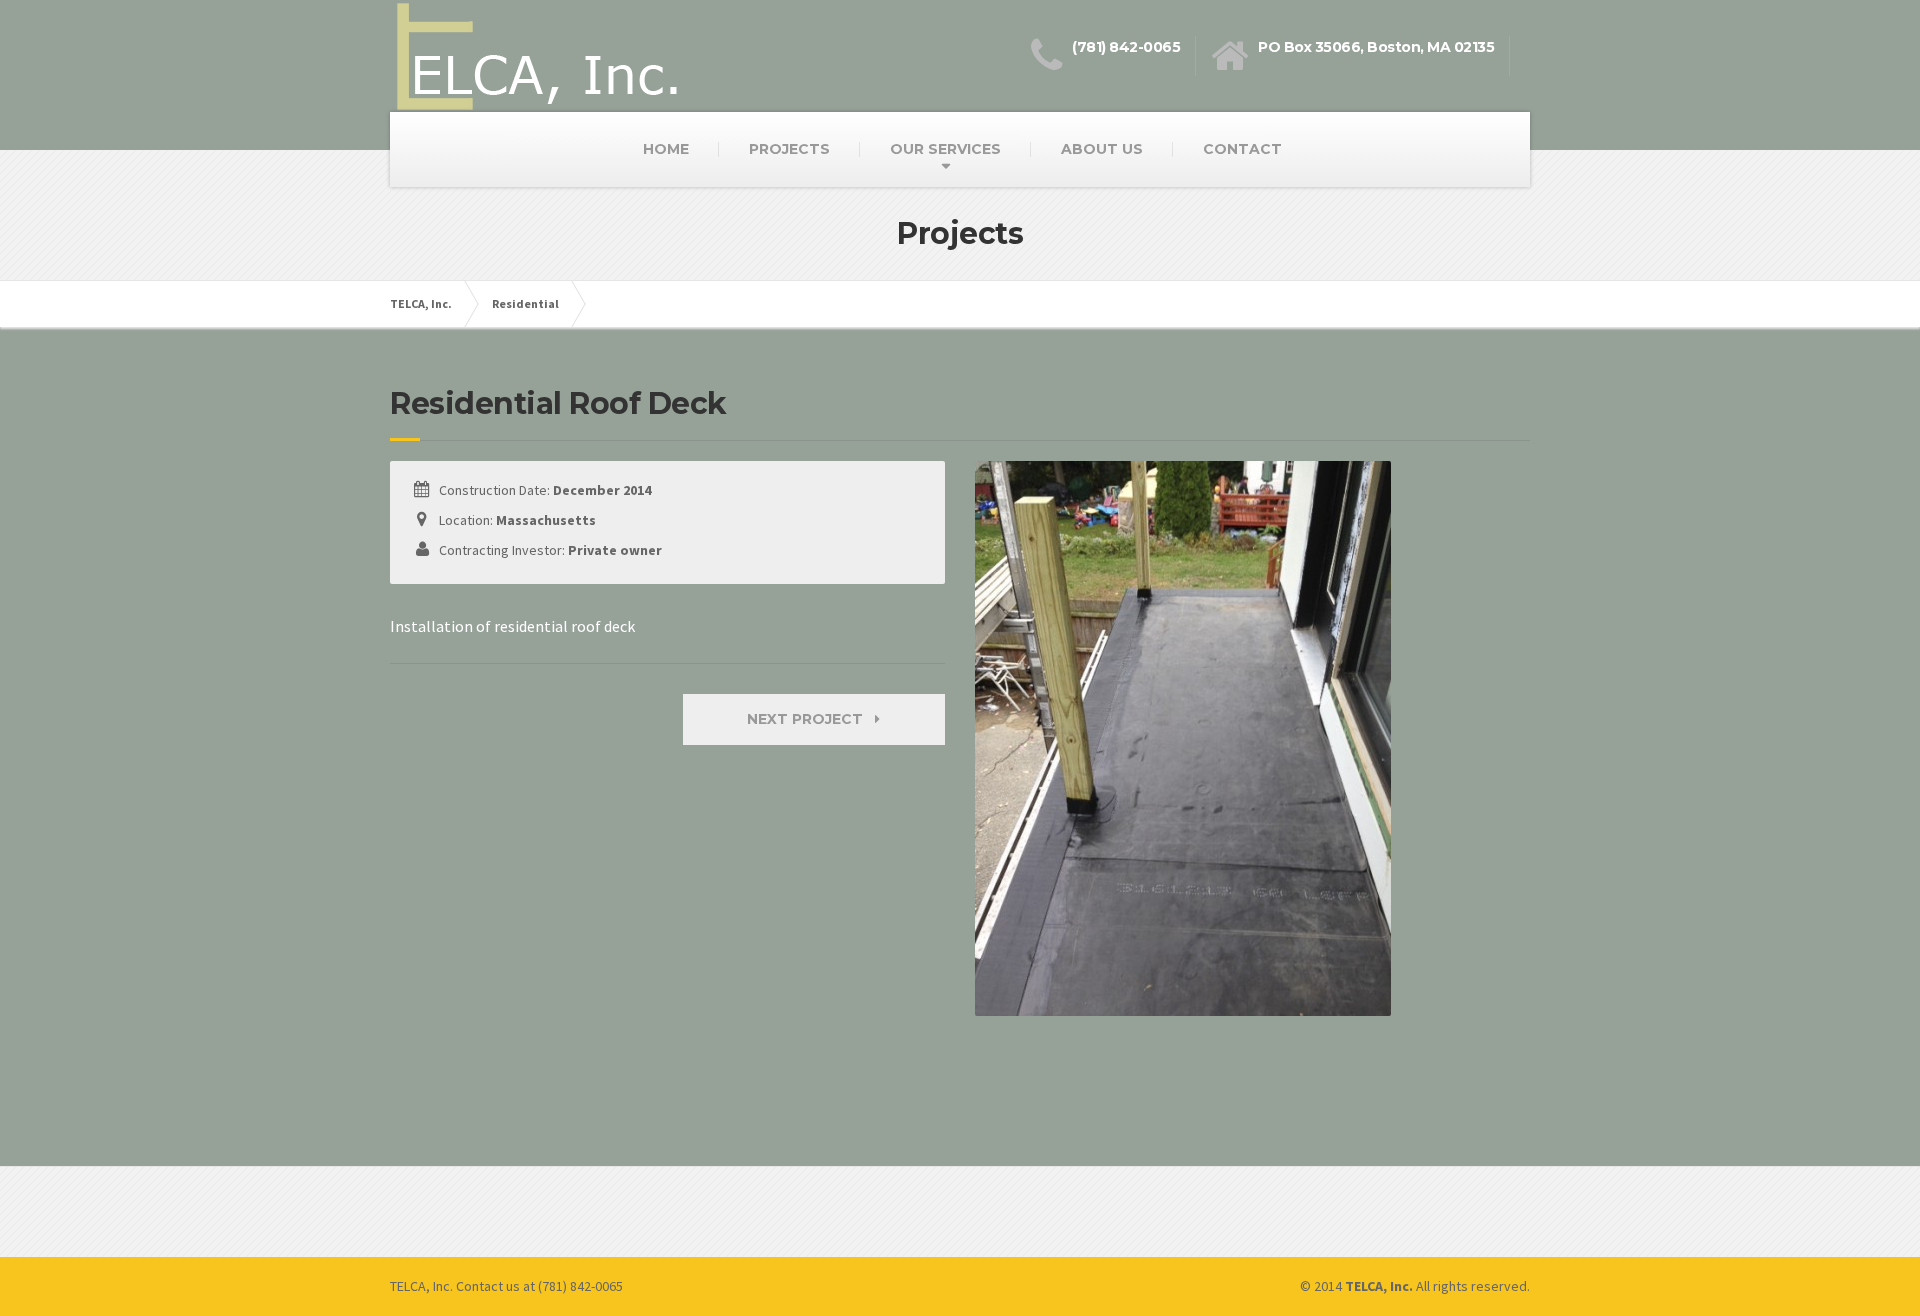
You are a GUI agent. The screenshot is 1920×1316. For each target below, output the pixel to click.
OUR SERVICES (945, 149)
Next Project (811, 719)
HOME (666, 149)
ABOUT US (1102, 149)
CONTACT (1242, 149)
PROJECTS (789, 149)
